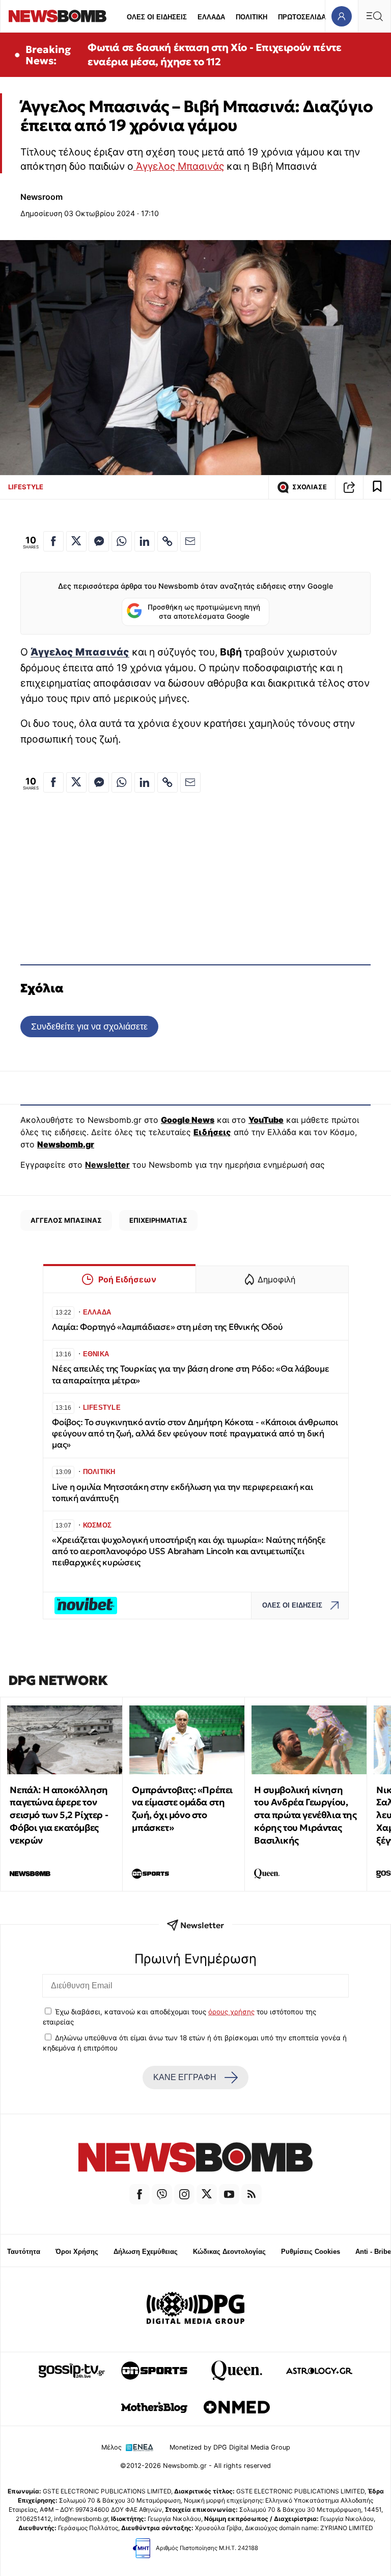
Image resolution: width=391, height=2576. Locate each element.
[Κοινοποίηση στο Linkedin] (145, 541)
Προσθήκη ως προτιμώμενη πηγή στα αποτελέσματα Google (204, 612)
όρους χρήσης (231, 2012)
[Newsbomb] (195, 2159)
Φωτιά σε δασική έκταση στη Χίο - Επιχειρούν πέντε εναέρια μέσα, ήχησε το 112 (214, 55)
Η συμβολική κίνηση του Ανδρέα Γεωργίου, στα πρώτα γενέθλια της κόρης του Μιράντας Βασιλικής (305, 1815)
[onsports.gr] (154, 2371)
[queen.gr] (237, 2371)
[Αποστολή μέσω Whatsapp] (122, 541)
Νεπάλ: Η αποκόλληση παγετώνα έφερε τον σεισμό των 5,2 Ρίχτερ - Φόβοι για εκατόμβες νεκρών (59, 1815)
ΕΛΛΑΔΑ (211, 17)
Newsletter (107, 1165)
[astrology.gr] (319, 2371)
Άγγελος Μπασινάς (179, 166)
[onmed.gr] (237, 2407)
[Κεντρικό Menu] (374, 16)
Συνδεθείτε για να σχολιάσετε (89, 1026)
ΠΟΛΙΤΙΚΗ (252, 17)
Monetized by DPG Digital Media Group (230, 2447)
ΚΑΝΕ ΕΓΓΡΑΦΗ (185, 2077)
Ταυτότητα (24, 2252)
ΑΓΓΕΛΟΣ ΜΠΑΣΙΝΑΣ (66, 1220)
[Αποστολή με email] (190, 541)
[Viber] (162, 2194)
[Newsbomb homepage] (58, 16)
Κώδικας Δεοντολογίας (229, 2252)
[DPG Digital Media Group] (195, 2309)
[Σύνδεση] (341, 16)
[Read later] (377, 487)
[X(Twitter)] (207, 2194)
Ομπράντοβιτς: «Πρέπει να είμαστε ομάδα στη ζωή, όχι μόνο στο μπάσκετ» (182, 1809)
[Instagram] (184, 2194)
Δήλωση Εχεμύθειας (146, 2252)
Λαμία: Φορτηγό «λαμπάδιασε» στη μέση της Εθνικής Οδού (167, 1327)
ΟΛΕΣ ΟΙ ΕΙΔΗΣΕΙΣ (157, 17)
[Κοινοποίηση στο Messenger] (99, 541)
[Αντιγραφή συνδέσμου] (349, 487)
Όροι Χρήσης (77, 2252)
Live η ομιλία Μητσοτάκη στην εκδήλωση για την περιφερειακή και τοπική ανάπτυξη (182, 1493)
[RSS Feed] (252, 2194)
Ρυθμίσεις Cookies (311, 2252)
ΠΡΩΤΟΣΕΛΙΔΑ (302, 17)
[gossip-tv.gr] (72, 2371)
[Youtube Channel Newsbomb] (229, 2194)
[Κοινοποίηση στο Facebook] (53, 541)
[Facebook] (139, 2194)
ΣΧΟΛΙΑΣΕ (310, 487)
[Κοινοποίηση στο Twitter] (76, 541)
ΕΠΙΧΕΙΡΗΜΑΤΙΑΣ (158, 1220)
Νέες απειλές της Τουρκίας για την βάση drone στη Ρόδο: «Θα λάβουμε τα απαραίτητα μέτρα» (190, 1374)
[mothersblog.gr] (154, 2407)
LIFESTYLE (26, 487)
